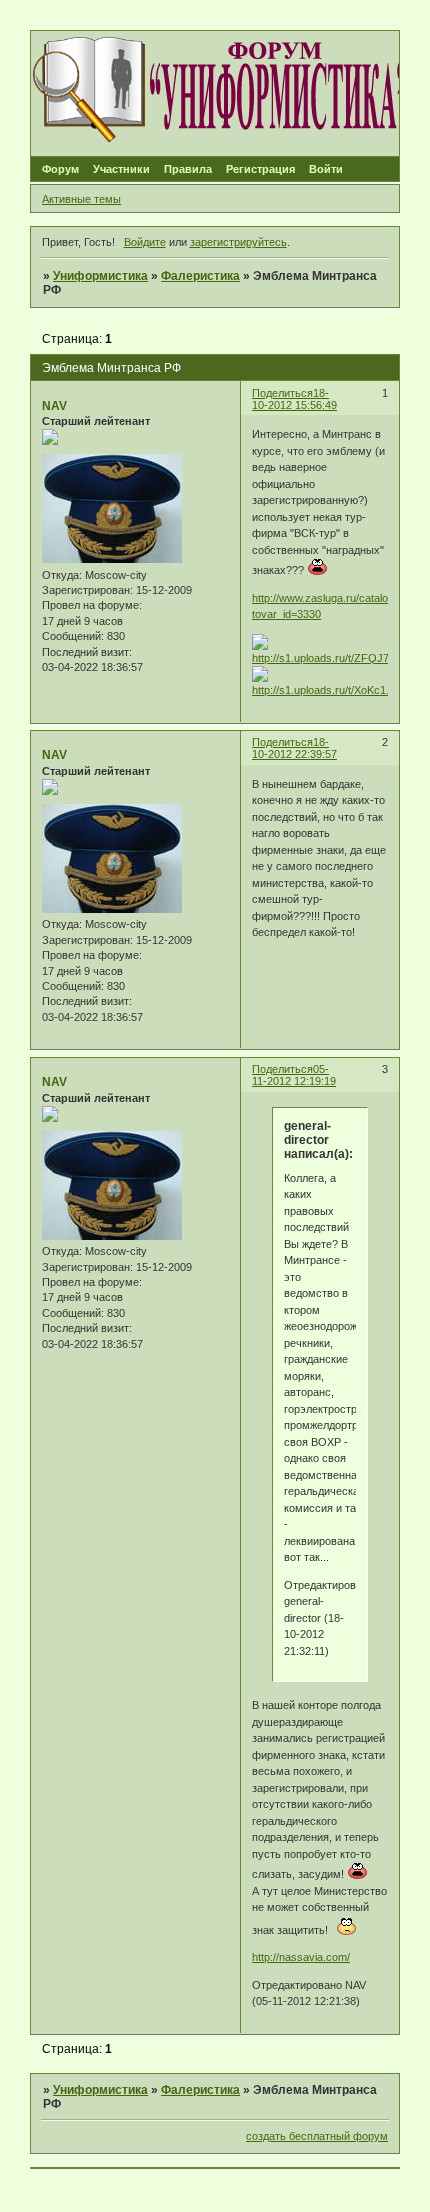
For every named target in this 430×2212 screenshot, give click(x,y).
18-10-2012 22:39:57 (294, 748)
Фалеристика (200, 276)
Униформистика (100, 276)
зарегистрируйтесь (238, 242)
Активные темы (81, 199)
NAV (54, 406)
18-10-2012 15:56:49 (294, 399)
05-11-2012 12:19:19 (294, 1075)
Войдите (145, 242)
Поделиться (282, 393)
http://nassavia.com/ (301, 1957)
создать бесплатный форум (317, 2136)
